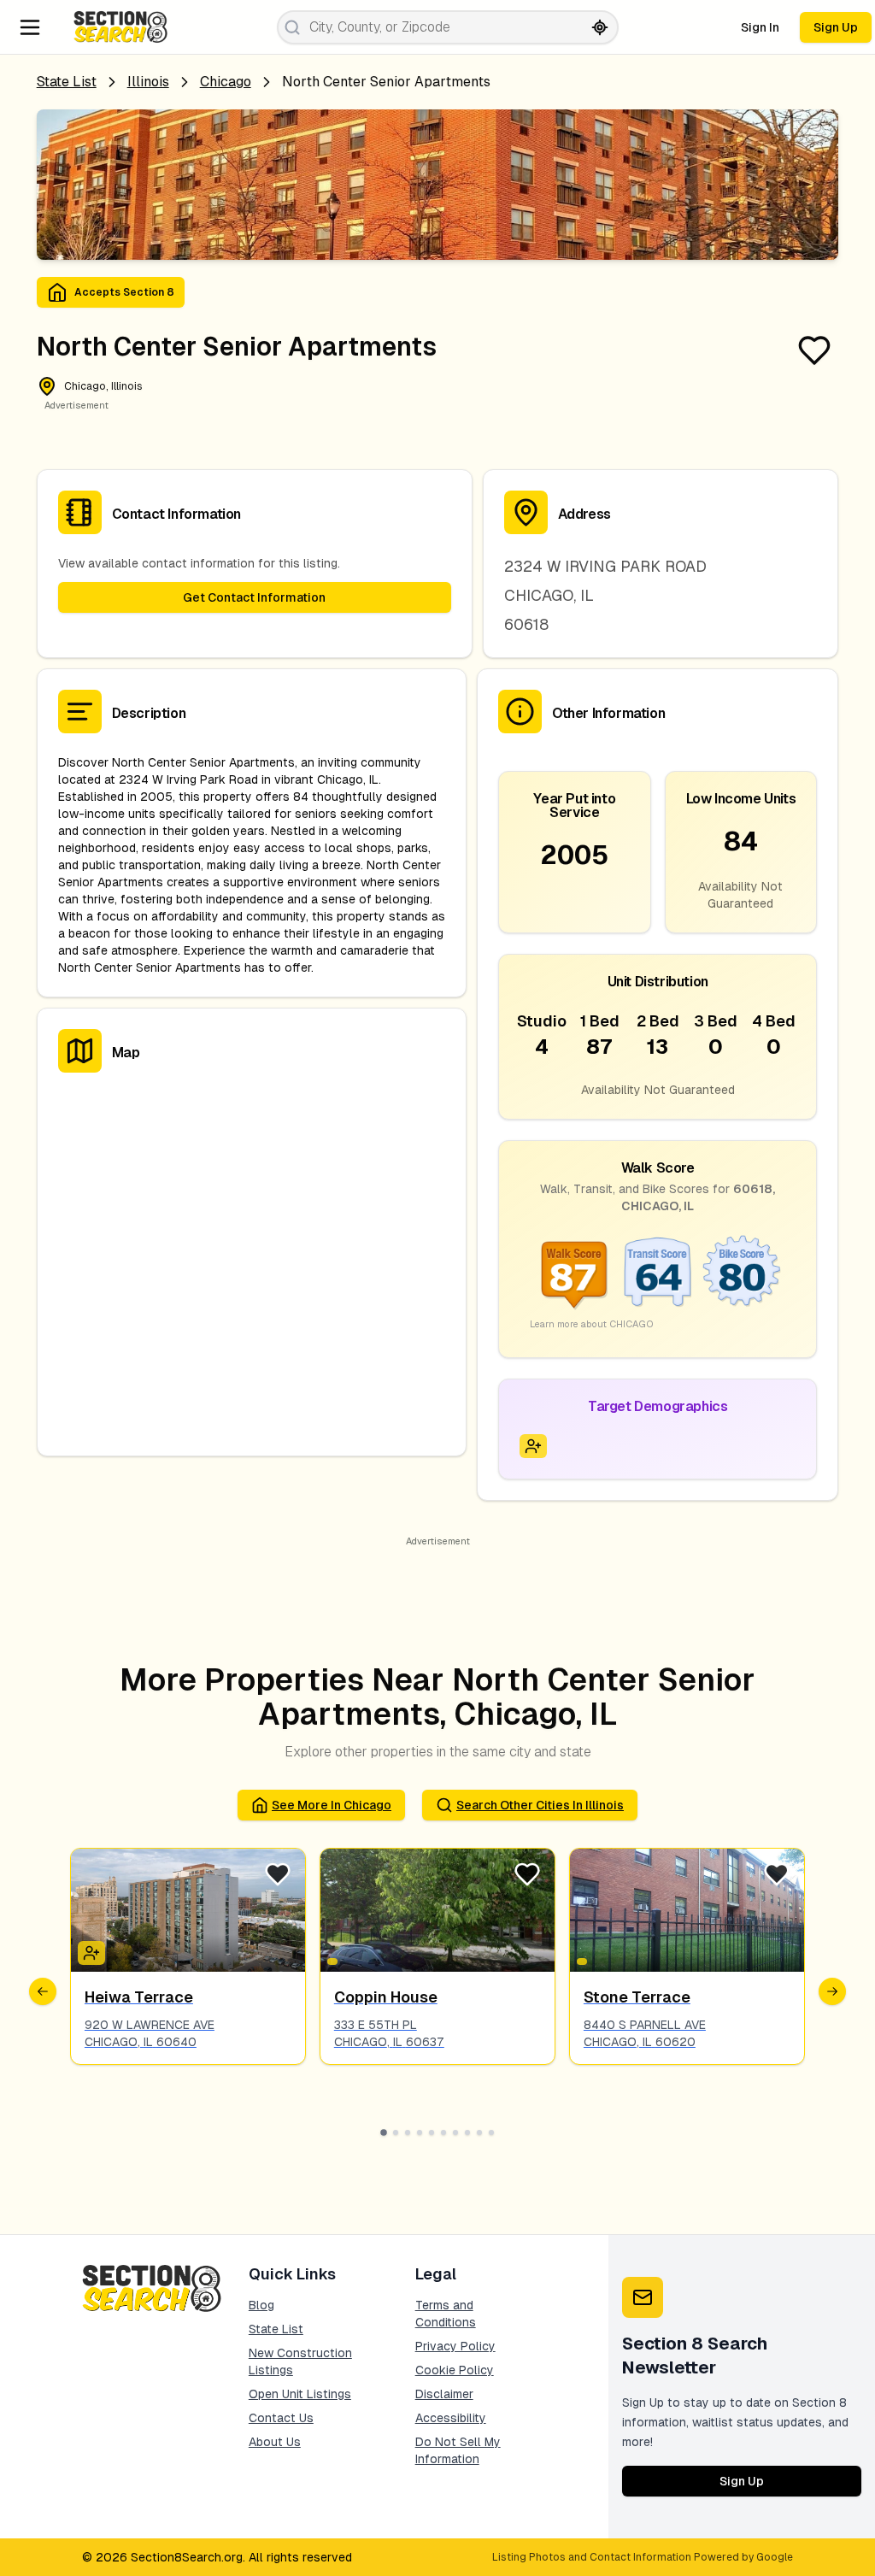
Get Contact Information (254, 597)
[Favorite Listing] (814, 350)
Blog (261, 2305)
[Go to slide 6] (443, 2132)
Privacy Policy (455, 2346)
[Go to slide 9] (479, 2132)
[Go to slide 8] (467, 2132)
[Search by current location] (600, 27)
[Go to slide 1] (384, 2132)
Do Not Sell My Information (458, 2450)
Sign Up (836, 27)
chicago (226, 82)
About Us (275, 2442)
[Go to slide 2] (396, 2132)
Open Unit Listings (300, 2394)
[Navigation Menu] (30, 27)
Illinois (148, 82)
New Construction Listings (300, 2361)
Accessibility (451, 2418)
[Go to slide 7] (455, 2132)
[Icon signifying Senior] (533, 1446)
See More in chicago (332, 1805)
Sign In (760, 27)
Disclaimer (444, 2394)
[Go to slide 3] (408, 2132)
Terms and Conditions (446, 2314)
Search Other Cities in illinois (540, 1805)
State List (67, 82)
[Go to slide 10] (491, 2132)
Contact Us (281, 2418)
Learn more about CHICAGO (592, 1324)
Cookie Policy (455, 2370)
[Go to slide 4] (420, 2132)
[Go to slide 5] (432, 2132)
